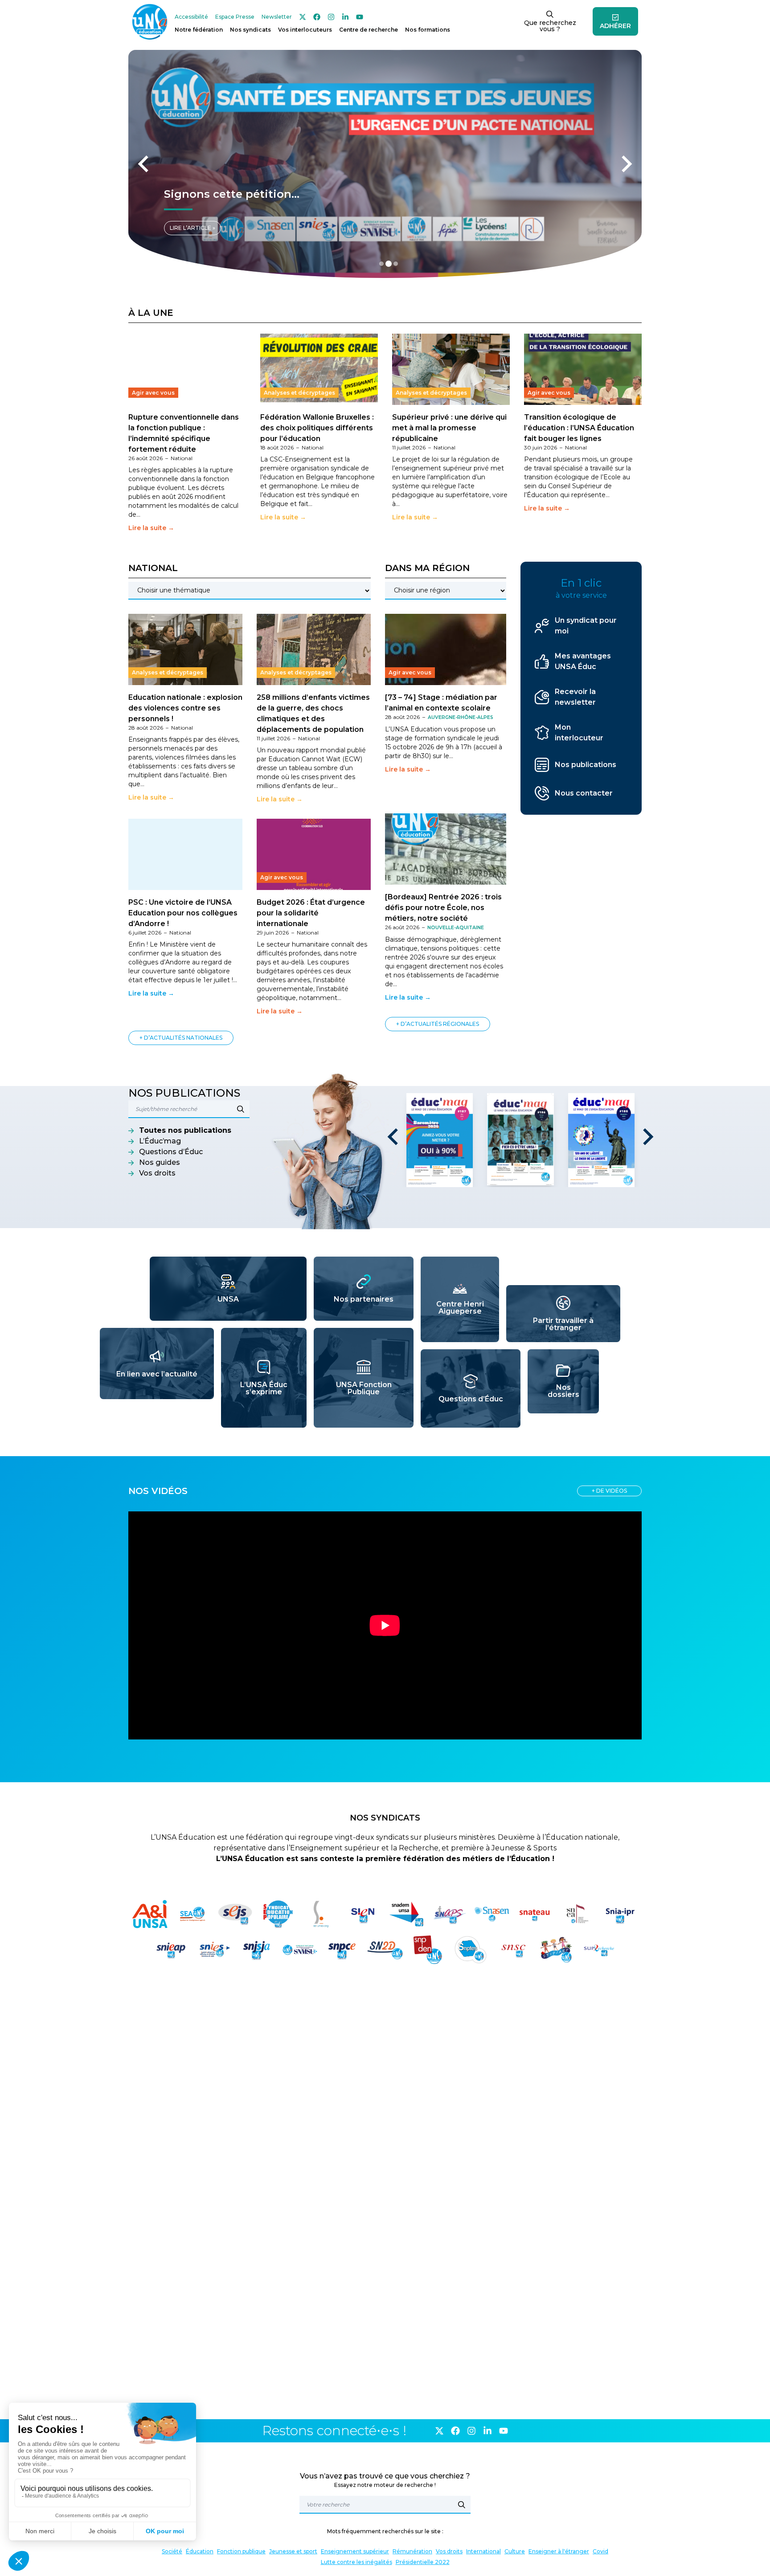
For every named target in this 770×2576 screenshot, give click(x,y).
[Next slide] (626, 164)
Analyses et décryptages (299, 393)
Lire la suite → (151, 528)
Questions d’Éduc (171, 1152)
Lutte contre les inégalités (356, 2562)
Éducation (200, 2551)
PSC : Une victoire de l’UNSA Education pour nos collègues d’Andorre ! (183, 913)
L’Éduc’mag (160, 1141)
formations (428, 30)
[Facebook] (317, 17)
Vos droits (157, 1173)
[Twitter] (303, 17)
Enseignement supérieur (355, 2551)
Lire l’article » (192, 228)
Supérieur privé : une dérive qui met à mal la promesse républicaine (449, 428)
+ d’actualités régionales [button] (438, 1024)
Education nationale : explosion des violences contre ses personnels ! (185, 708)
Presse (235, 17)
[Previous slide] (144, 164)
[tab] (381, 264)
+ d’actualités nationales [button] (181, 1038)
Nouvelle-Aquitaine (456, 928)
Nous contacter (584, 793)
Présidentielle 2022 (423, 2562)
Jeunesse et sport (293, 2551)
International (483, 2551)
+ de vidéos (609, 1491)
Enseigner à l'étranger (559, 2551)
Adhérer (615, 26)
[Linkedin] (345, 17)
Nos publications (586, 765)
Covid (600, 2551)
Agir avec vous (153, 393)
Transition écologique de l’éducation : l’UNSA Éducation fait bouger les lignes (579, 428)
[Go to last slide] (394, 1137)
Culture (515, 2551)
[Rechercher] (462, 2505)
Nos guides (160, 1162)
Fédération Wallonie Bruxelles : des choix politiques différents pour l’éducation (317, 428)
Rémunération (412, 2551)
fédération (199, 30)
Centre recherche (369, 30)
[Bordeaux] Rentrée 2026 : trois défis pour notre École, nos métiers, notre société (443, 908)
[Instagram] (331, 17)
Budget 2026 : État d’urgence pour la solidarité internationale (311, 913)
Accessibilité (191, 17)
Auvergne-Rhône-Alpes (461, 717)
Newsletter (277, 17)
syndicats (250, 30)
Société (172, 2551)
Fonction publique (241, 2551)
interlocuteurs (305, 30)
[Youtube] (360, 17)
